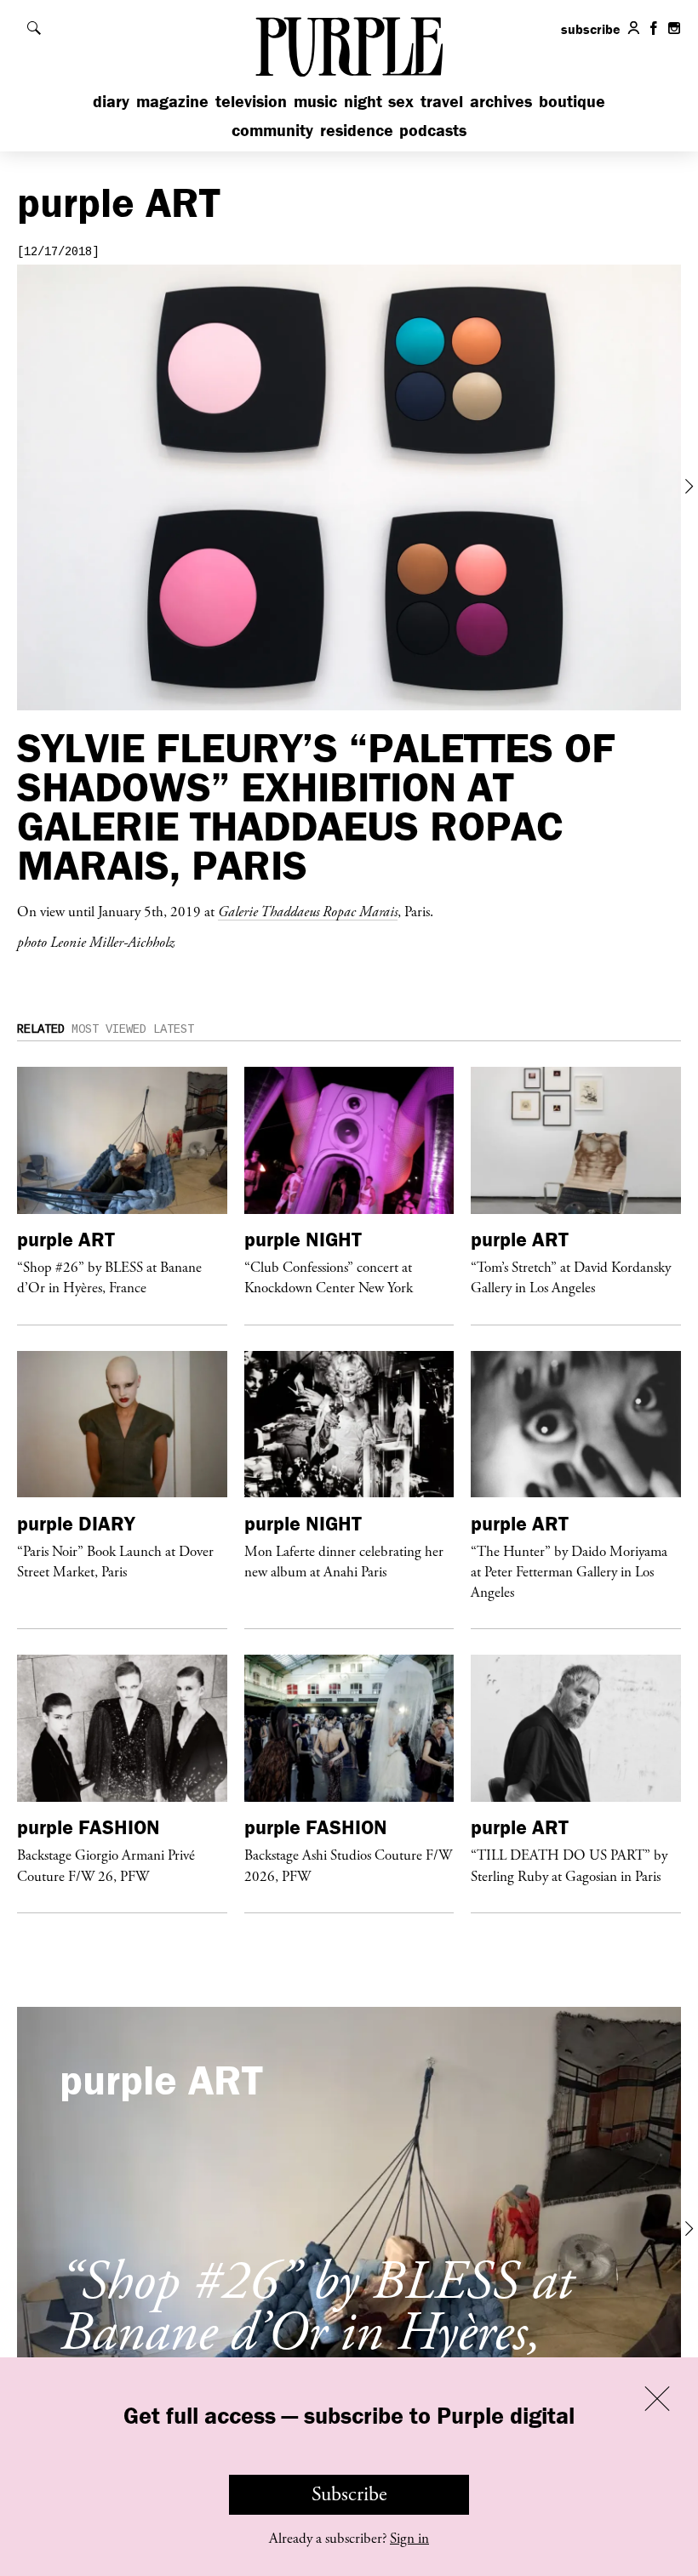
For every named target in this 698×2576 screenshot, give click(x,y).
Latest (174, 1029)
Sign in (409, 2539)
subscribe (591, 29)
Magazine (172, 101)
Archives (501, 101)
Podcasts (433, 130)
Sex (401, 101)
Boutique (572, 101)
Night (363, 101)
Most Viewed (109, 1029)
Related (41, 1029)
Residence (357, 130)
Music (315, 101)
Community (272, 130)
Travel (442, 101)
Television (251, 101)
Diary (111, 101)
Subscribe (349, 2494)
